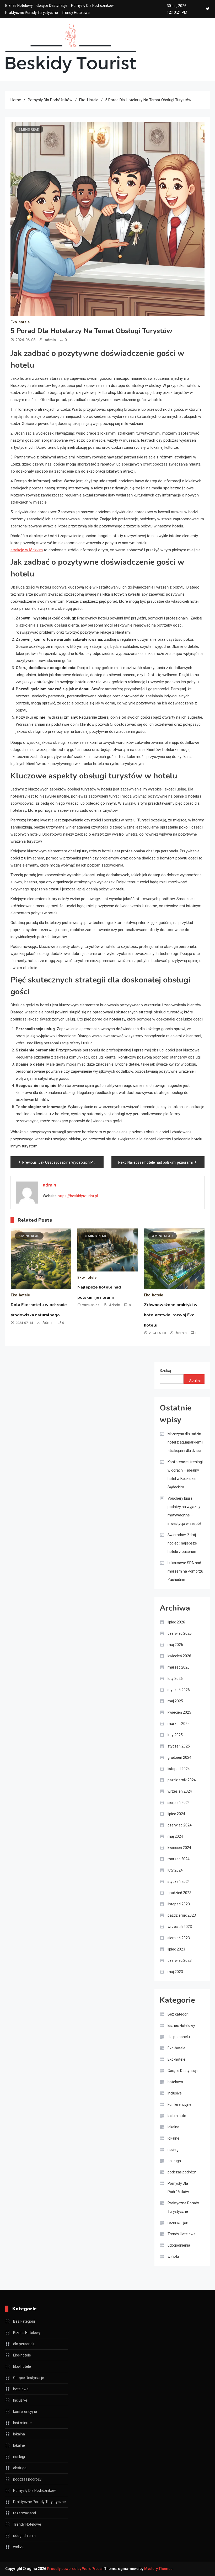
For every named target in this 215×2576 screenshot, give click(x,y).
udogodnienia (179, 2245)
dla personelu (179, 2037)
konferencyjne (179, 2104)
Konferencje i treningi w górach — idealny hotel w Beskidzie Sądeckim (185, 1474)
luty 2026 (175, 1679)
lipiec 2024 (176, 1814)
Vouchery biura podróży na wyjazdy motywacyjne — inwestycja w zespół (184, 1511)
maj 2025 (175, 1701)
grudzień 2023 (179, 1893)
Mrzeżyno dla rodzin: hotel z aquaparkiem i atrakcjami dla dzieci (185, 1442)
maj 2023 (175, 1972)
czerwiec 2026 (180, 1633)
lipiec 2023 (176, 1949)
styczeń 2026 (179, 1690)
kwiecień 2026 (179, 1656)
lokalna (173, 2127)
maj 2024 (175, 1836)
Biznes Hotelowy (19, 6)
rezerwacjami (179, 2223)
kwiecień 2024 (179, 1848)
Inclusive (175, 2093)
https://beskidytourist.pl (78, 1196)
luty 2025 (175, 1735)
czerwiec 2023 (180, 1960)
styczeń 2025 (179, 1746)
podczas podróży (182, 2172)
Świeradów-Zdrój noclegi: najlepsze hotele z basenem (182, 1543)
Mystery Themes (158, 2569)
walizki (173, 2257)
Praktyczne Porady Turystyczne (32, 13)
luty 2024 (175, 1870)
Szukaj (165, 1371)
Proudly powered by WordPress (75, 2569)
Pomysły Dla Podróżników (92, 6)
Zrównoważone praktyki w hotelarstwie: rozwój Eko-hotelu (171, 1315)
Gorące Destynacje (52, 6)
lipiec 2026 (176, 1622)
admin (50, 340)
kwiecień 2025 (179, 1712)
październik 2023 (182, 1915)
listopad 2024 (179, 1769)
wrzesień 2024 (180, 1791)
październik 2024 (182, 1780)
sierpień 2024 (179, 1803)
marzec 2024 (179, 1859)
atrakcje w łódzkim (27, 550)
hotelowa (175, 2082)
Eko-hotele (20, 322)
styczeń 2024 (179, 1882)
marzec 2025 (179, 1724)
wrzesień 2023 (180, 1927)
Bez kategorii (178, 2014)
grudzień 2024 (179, 1757)
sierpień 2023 (179, 1938)
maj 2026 (175, 1645)
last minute (177, 2116)
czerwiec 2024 (180, 1825)
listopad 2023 (179, 1904)
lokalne (173, 2138)
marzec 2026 (179, 1667)
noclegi (173, 2150)
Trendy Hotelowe (76, 13)
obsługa (174, 2161)
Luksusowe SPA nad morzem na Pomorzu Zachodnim (185, 1571)
